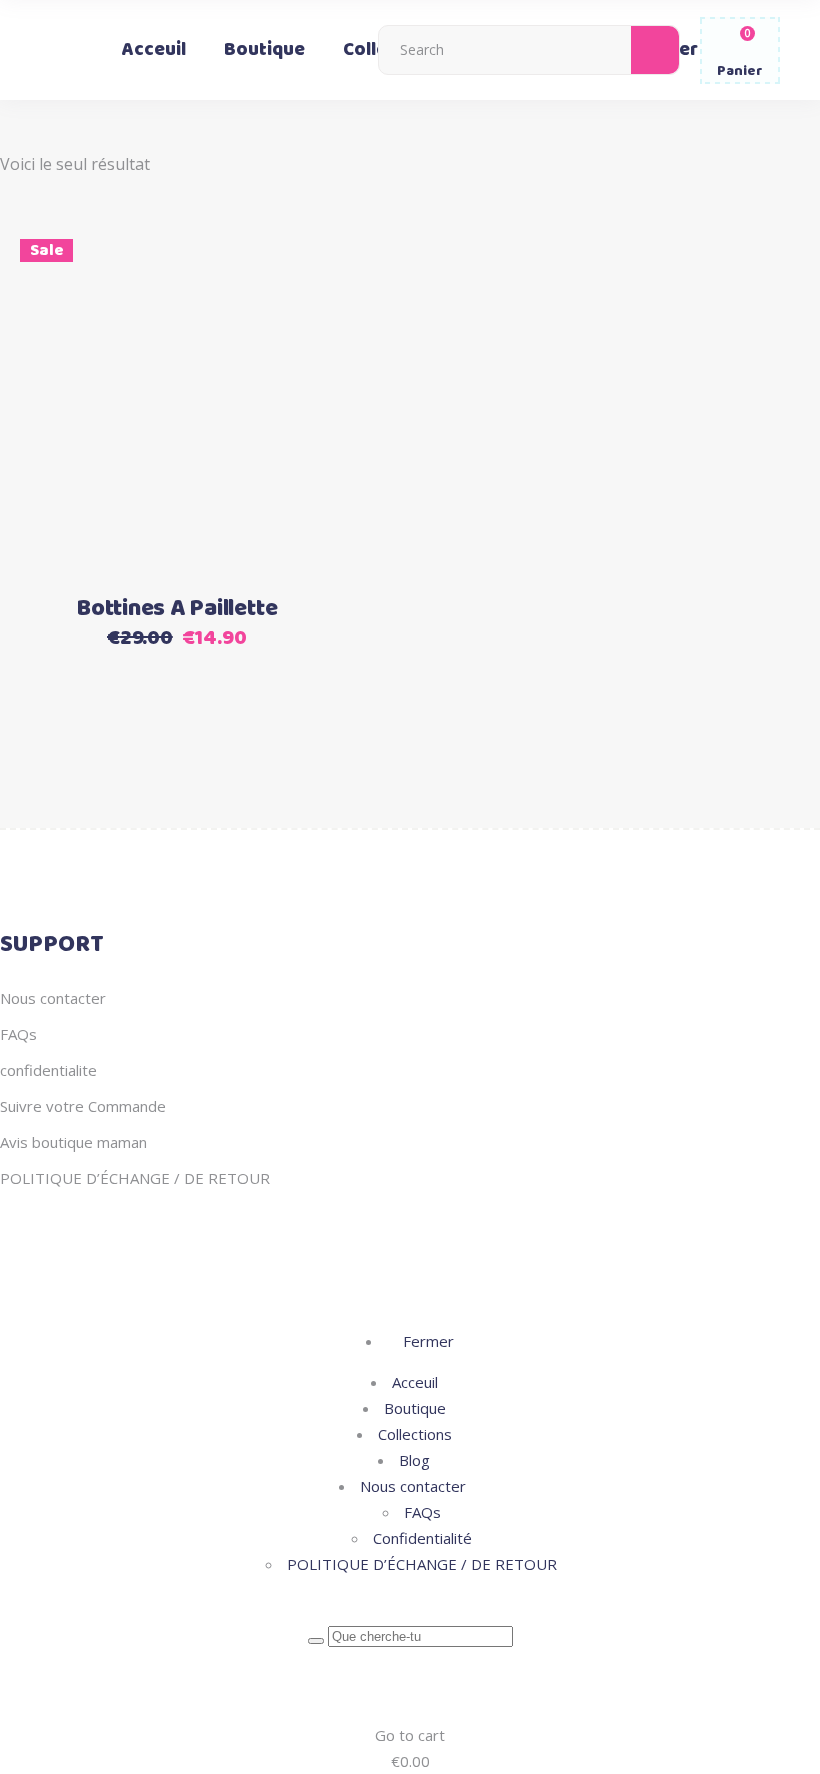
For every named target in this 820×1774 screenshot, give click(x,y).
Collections (415, 1434)
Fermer (426, 1341)
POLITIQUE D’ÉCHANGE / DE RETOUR (135, 1178)
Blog (414, 1460)
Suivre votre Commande (83, 1106)
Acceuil (415, 1382)
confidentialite (48, 1070)
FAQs (18, 1034)
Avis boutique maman (73, 1142)
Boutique (415, 1408)
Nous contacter (53, 998)
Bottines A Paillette (176, 609)
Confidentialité (422, 1538)
